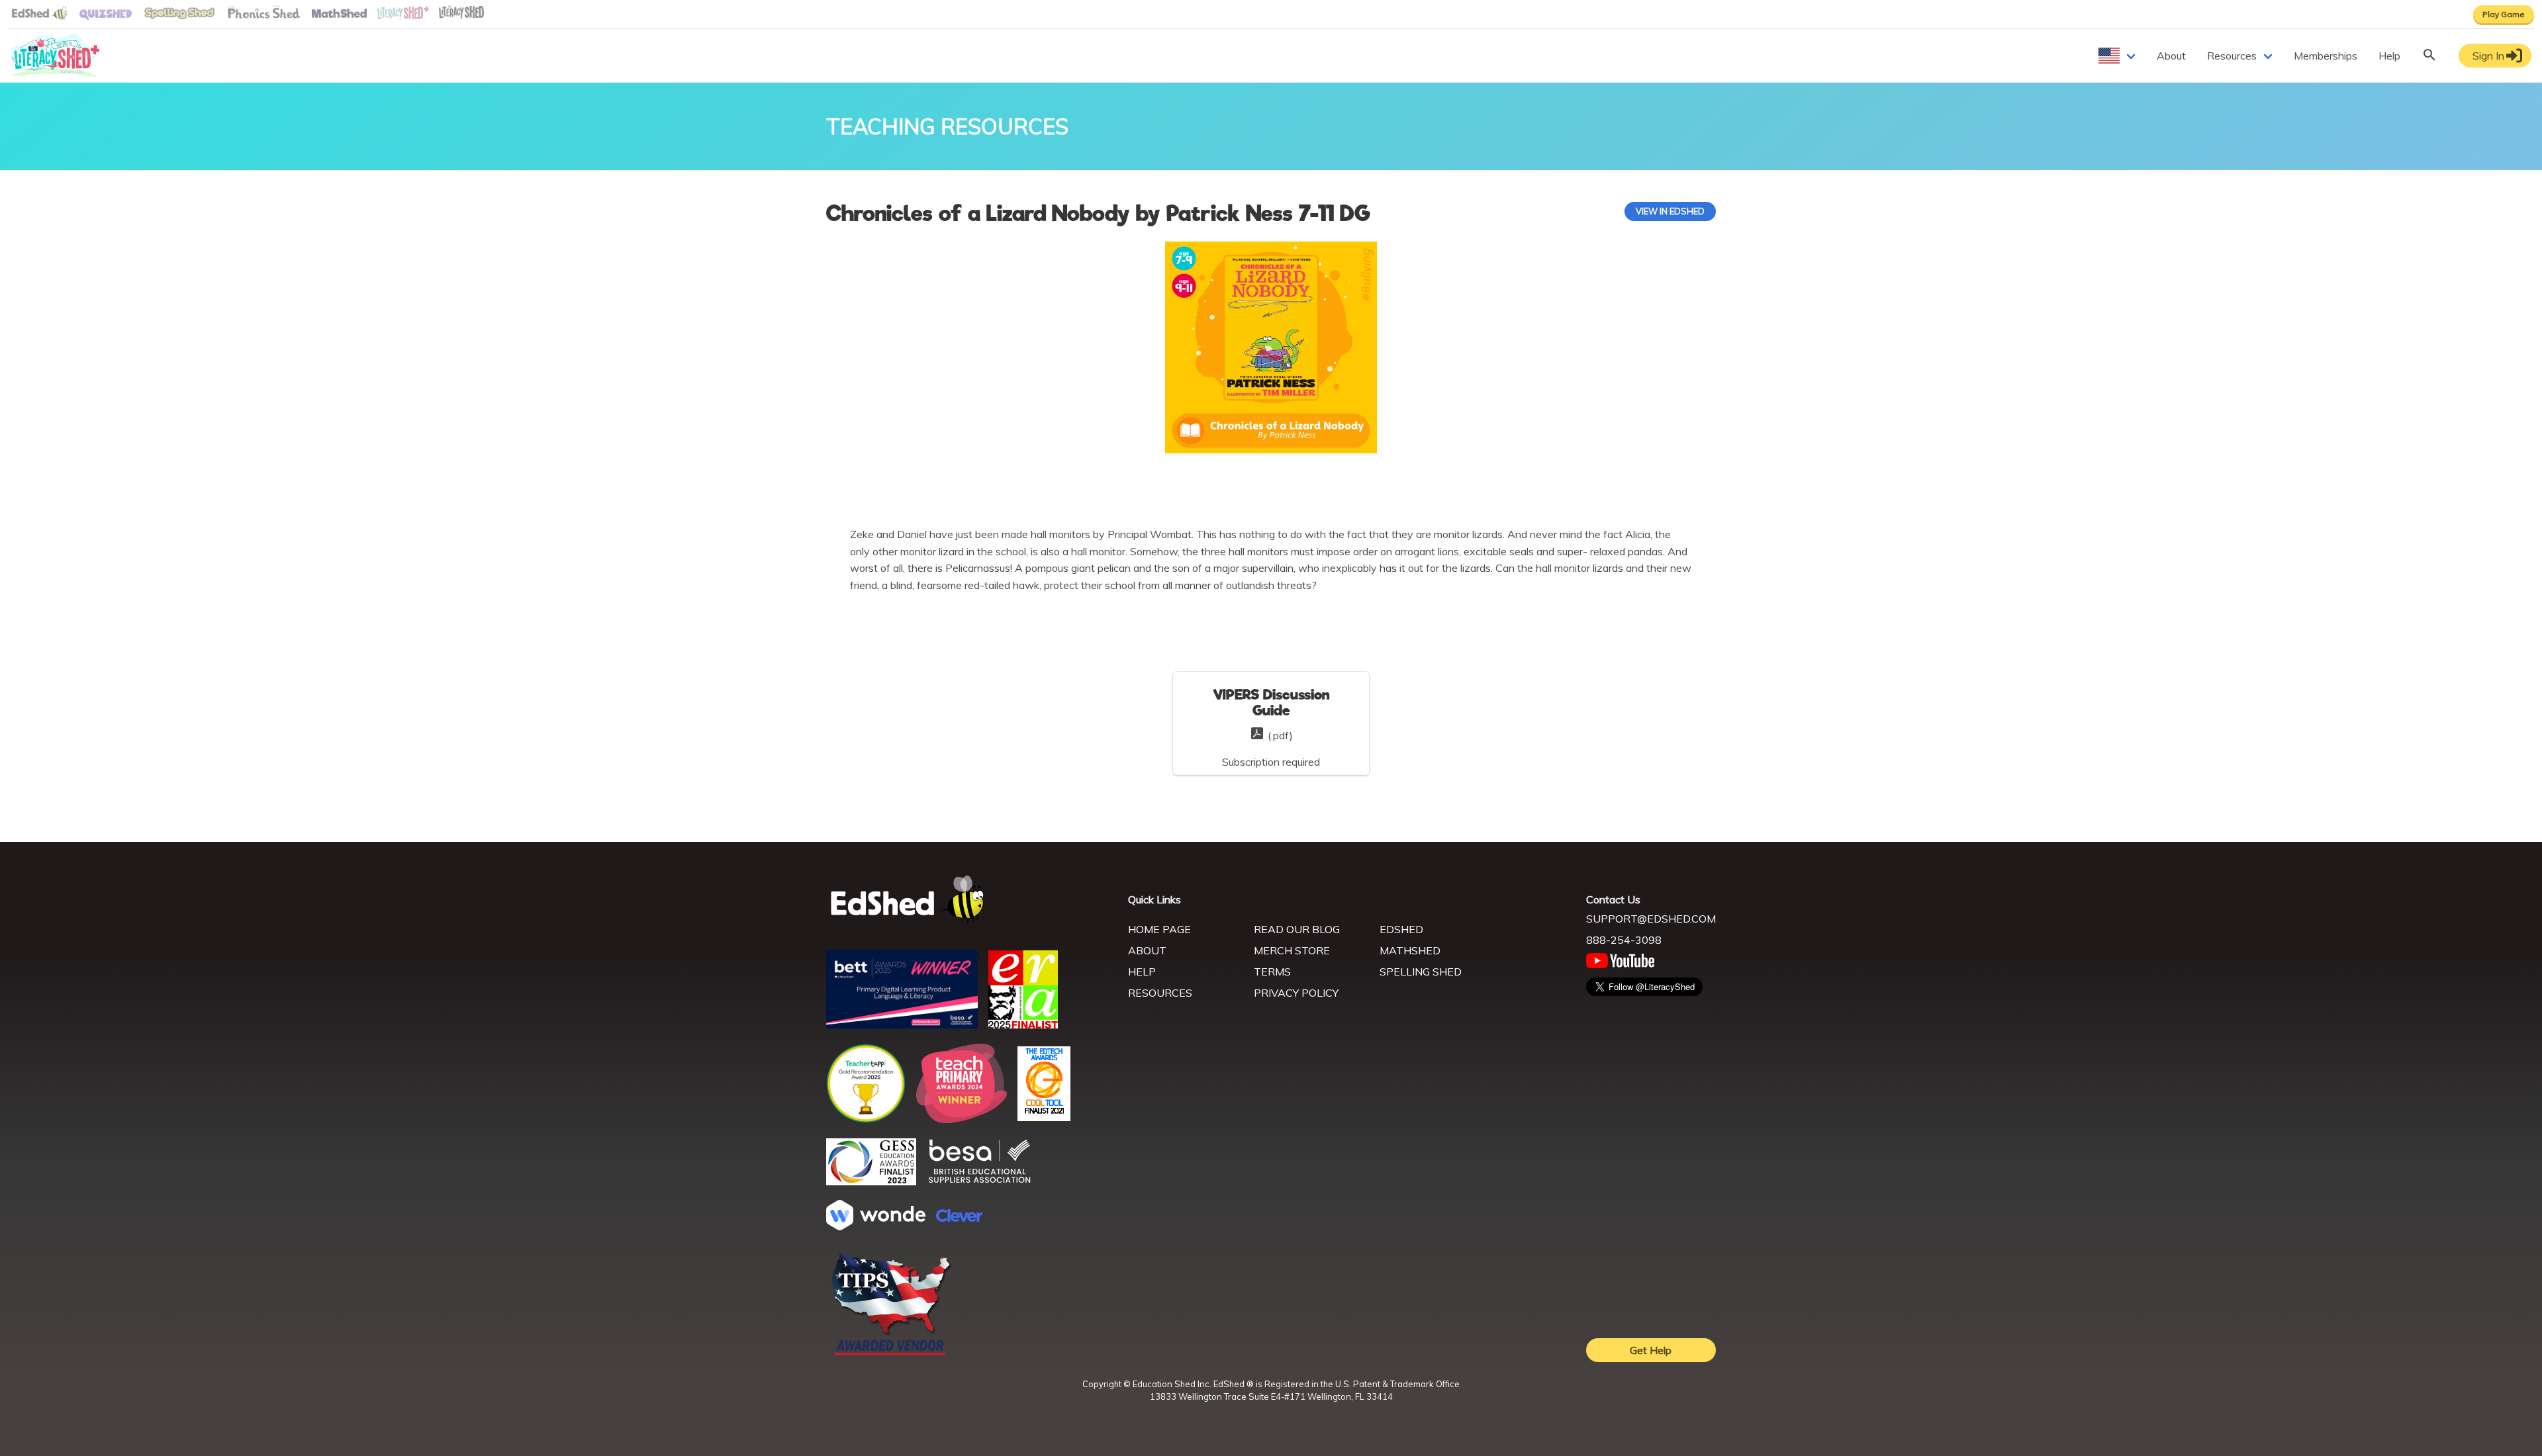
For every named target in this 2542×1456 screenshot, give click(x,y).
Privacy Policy (1296, 993)
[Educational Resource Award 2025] (1023, 1024)
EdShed (1401, 929)
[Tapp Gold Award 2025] (866, 1119)
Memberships (2326, 56)
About (2171, 56)
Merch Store (1292, 950)
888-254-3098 (1624, 940)
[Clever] (959, 1218)
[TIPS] (891, 1354)
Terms (1272, 972)
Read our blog (1297, 929)
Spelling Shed (1421, 972)
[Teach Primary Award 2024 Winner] (962, 1119)
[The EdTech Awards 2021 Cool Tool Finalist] (1044, 1117)
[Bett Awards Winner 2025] (902, 1025)
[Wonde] (876, 1226)
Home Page (1159, 929)
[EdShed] (969, 900)
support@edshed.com (1651, 919)
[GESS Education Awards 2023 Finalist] (871, 1181)
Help (2389, 56)
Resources (2232, 56)
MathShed (1410, 950)
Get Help (1651, 1350)
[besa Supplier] (980, 1181)
